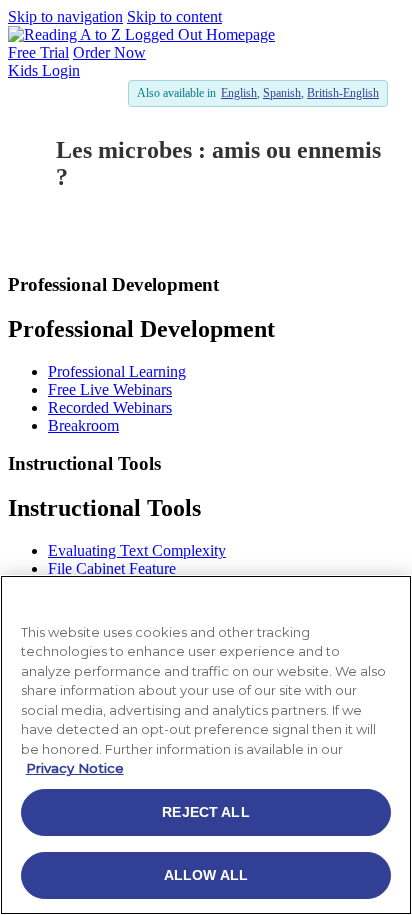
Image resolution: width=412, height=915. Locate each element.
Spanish (282, 93)
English (239, 93)
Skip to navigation (65, 16)
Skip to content (174, 16)
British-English (343, 93)
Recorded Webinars (110, 407)
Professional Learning (117, 371)
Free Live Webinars (110, 389)
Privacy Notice (75, 768)
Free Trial (38, 52)
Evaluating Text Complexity (137, 550)
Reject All (205, 812)
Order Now (109, 52)
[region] (206, 745)
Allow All (206, 875)
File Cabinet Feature (112, 568)
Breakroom (83, 425)
